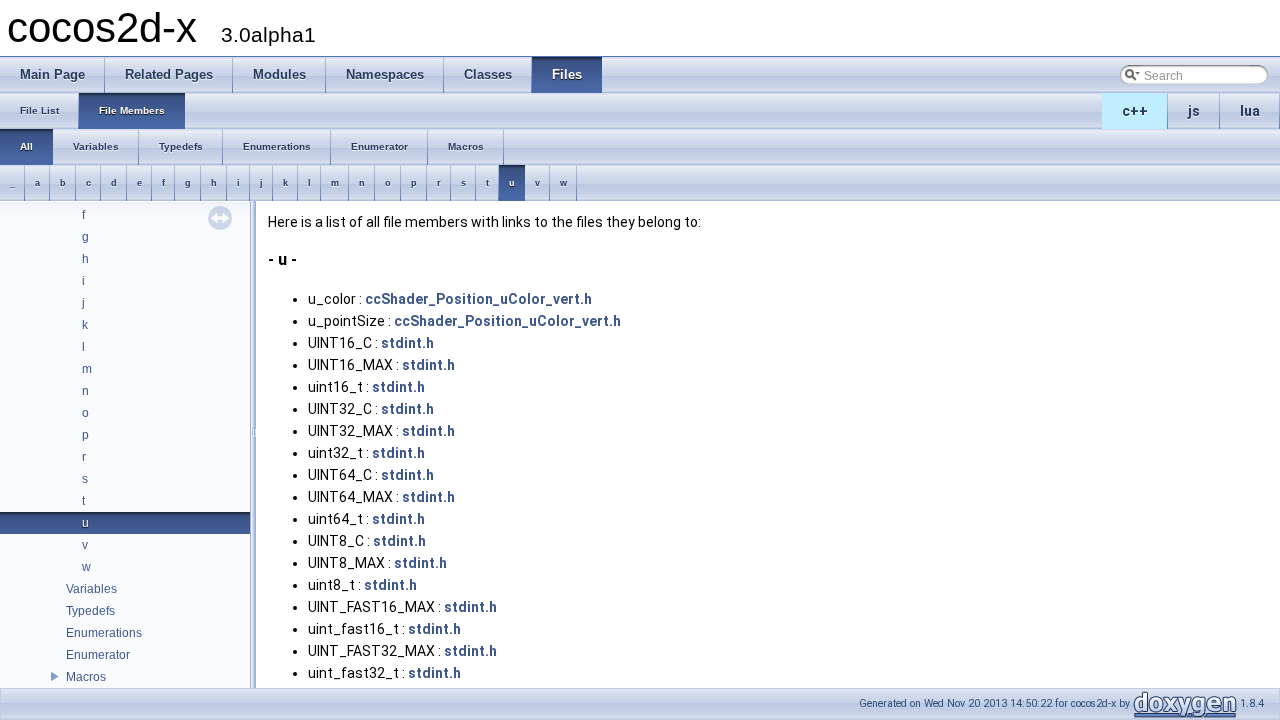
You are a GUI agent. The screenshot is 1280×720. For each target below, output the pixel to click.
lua (1250, 111)
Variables (91, 589)
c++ (1135, 111)
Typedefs (90, 611)
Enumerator (98, 655)
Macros (86, 677)
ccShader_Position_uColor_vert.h (478, 299)
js (1194, 111)
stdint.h (407, 343)
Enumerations (104, 633)
